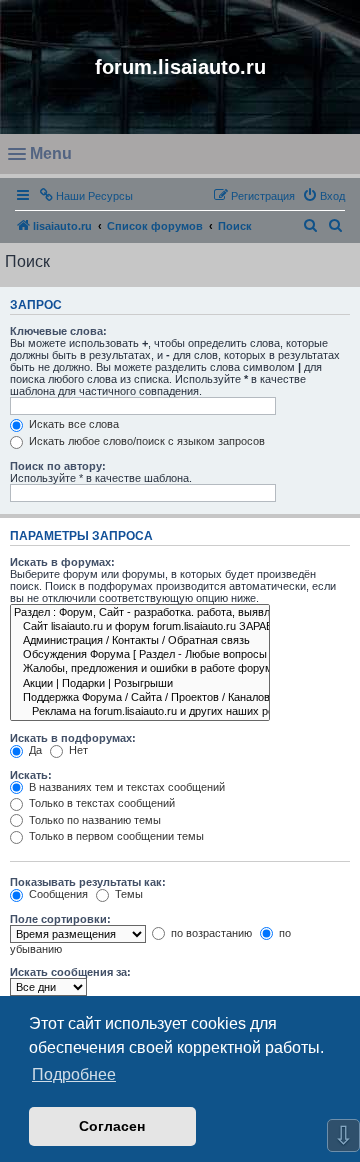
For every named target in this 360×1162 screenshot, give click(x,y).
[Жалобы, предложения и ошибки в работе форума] (140, 669)
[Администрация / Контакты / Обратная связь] (140, 641)
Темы (127, 894)
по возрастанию (210, 933)
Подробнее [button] (74, 1074)
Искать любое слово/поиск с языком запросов (145, 441)
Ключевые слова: (58, 331)
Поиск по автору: (58, 466)
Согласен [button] (112, 1126)
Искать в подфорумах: (73, 738)
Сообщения (57, 894)
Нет (77, 750)
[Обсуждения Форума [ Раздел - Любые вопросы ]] (140, 655)
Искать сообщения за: (70, 972)
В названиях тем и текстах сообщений (125, 787)
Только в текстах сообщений (100, 803)
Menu (53, 159)
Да (34, 750)
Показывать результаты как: (88, 882)
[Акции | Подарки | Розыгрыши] (140, 684)
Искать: (31, 775)
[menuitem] (323, 196)
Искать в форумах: (62, 562)
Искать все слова (72, 424)
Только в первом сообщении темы (115, 836)
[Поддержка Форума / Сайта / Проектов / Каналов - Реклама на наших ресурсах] (140, 698)
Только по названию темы (93, 820)
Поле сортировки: (60, 919)
